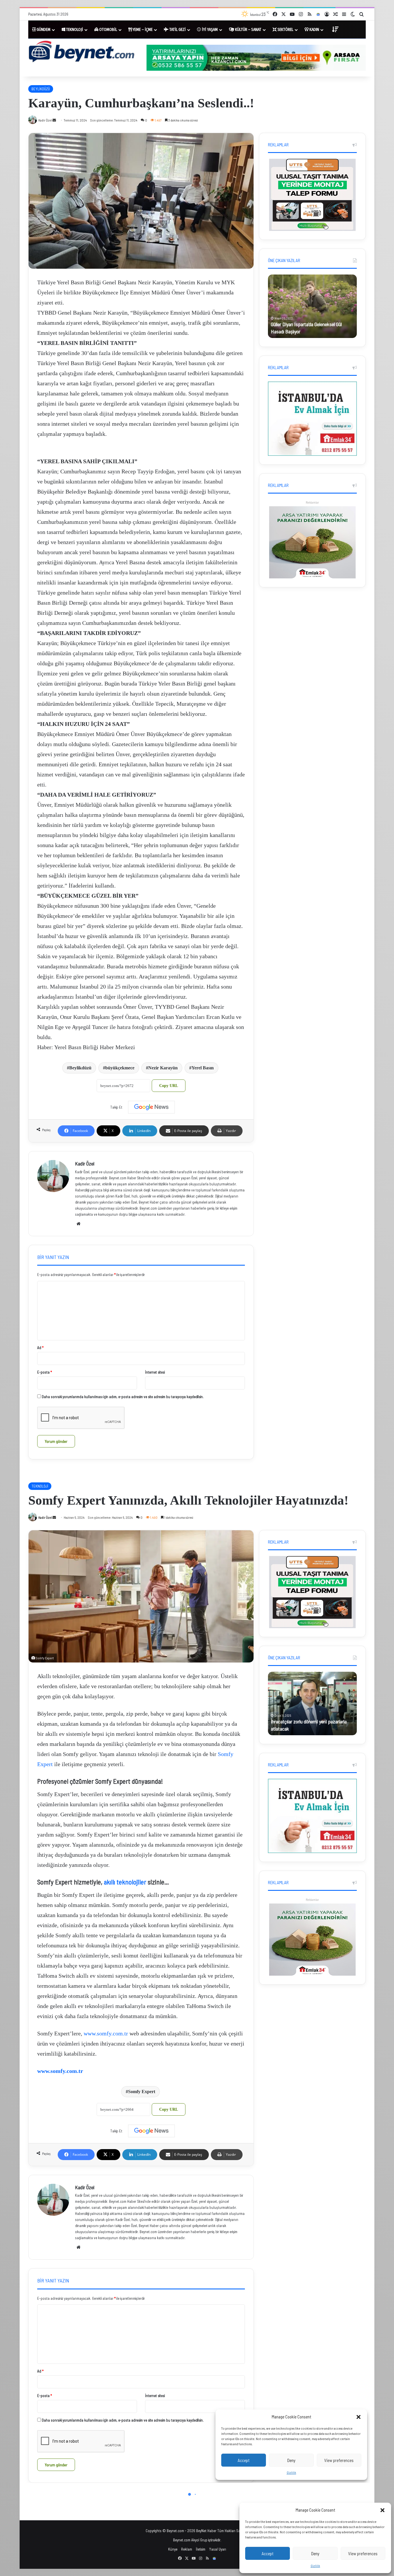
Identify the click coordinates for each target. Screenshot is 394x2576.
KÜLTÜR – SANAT (248, 30)
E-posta (45, 1372)
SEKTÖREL (285, 30)
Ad (40, 1348)
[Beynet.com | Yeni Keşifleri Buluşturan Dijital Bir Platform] (82, 52)
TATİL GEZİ (177, 30)
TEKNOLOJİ (74, 30)
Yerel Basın (203, 1068)
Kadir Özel (85, 1163)
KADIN (314, 30)
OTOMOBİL (108, 30)
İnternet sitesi (155, 1372)
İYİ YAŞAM (209, 30)
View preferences (363, 2553)
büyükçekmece (120, 1068)
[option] (141, 201)
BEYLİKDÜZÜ (41, 89)
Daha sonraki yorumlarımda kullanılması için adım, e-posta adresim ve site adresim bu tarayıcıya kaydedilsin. (123, 1397)
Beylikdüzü (80, 1068)
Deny (315, 2553)
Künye (173, 2549)
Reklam (187, 2549)
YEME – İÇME (142, 30)
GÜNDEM (43, 30)
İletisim (201, 2549)
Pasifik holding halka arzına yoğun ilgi (307, 331)
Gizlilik (315, 2566)
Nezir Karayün (163, 1068)
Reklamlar (312, 502)
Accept (268, 2553)
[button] (382, 2510)
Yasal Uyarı (218, 2549)
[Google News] (151, 1107)
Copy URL (169, 1086)
